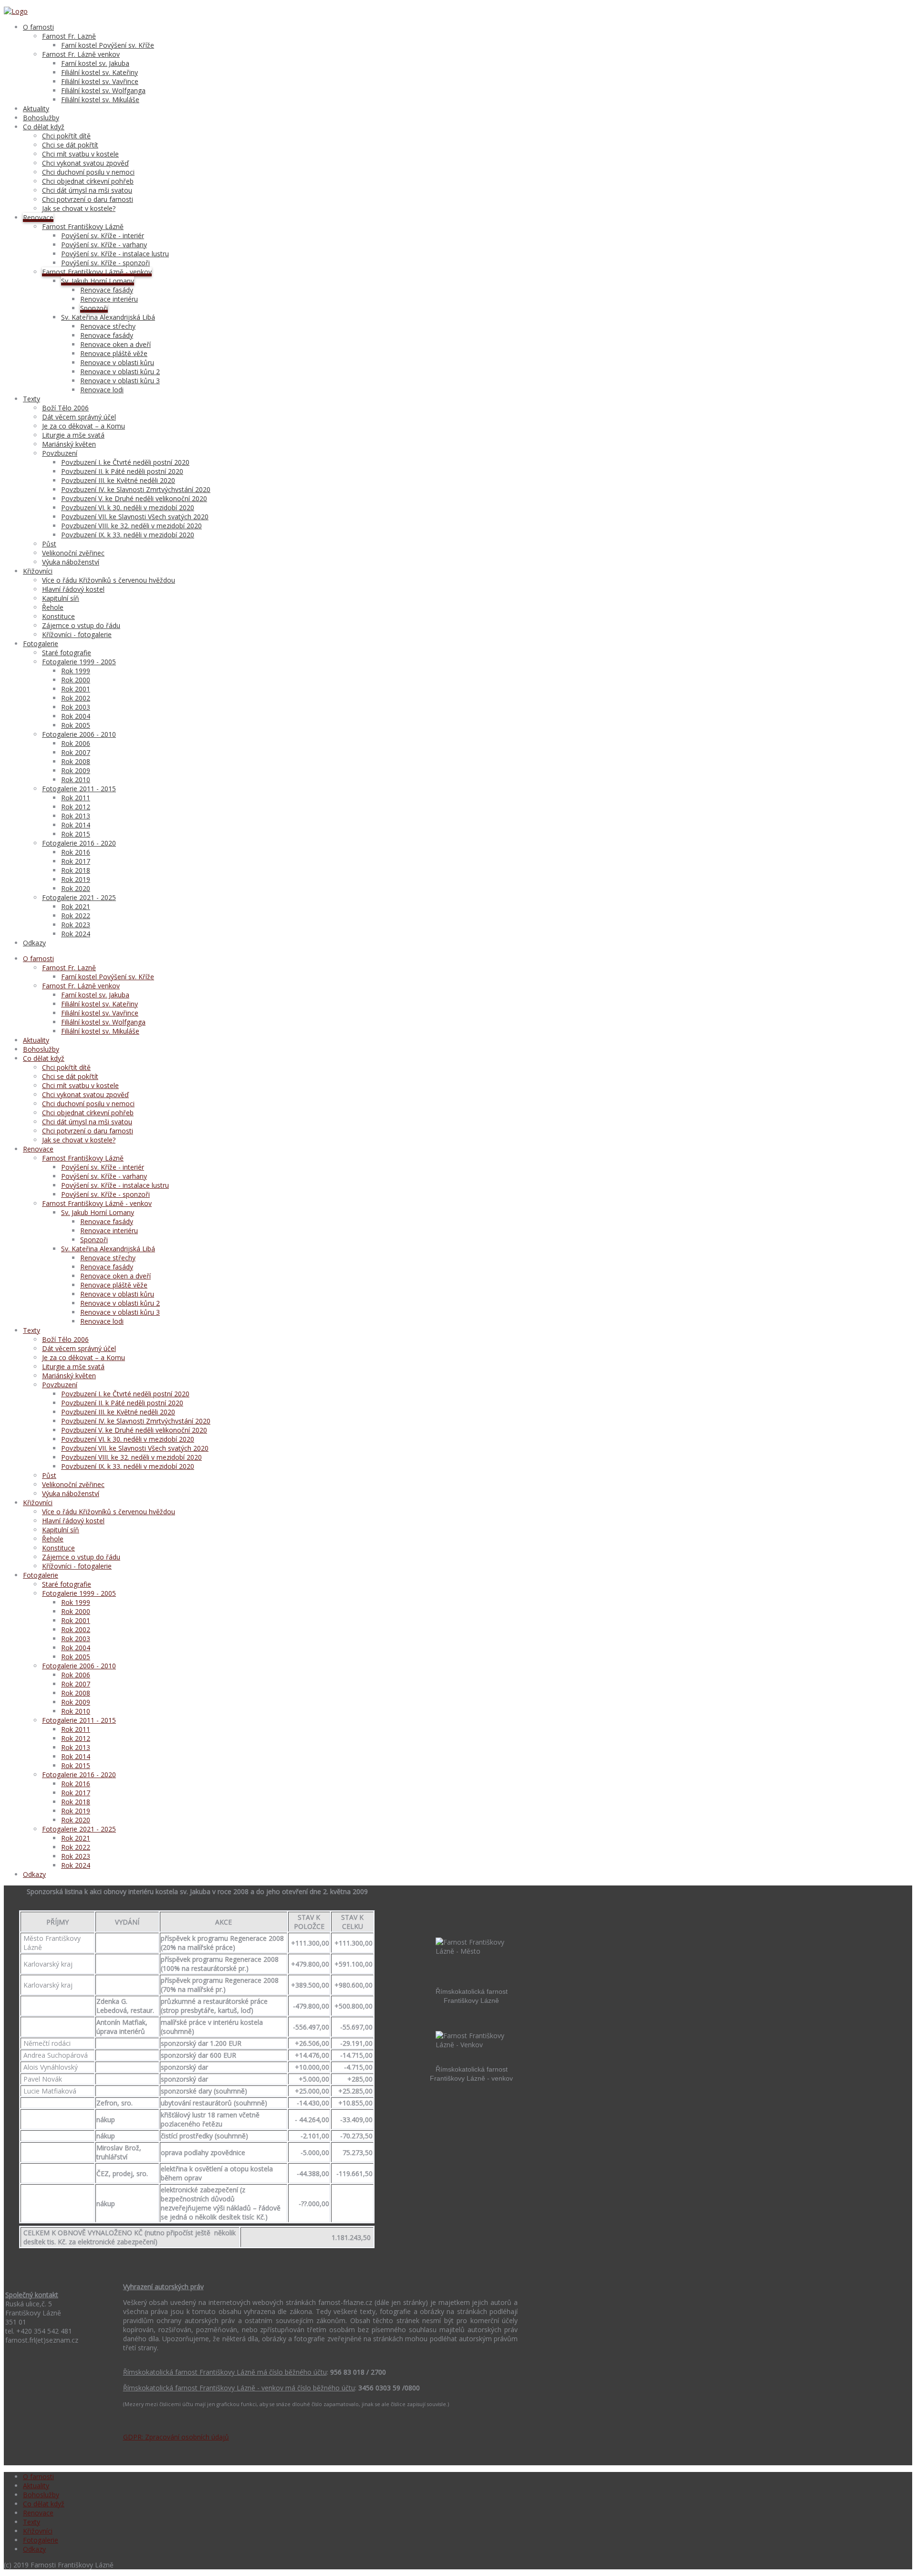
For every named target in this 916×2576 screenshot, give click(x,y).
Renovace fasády (107, 290)
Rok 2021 (76, 906)
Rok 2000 (76, 680)
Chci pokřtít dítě (66, 136)
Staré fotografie (67, 653)
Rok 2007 (76, 752)
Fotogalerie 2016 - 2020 (79, 843)
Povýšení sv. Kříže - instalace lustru (115, 254)
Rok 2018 (76, 870)
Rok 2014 (76, 825)
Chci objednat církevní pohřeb (88, 181)
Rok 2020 (76, 888)
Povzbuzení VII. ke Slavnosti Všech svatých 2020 (135, 517)
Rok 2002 (76, 698)
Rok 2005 (76, 725)
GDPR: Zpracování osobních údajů (176, 2437)
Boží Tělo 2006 (65, 408)
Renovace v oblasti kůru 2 (120, 372)
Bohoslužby (41, 118)
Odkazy (34, 943)
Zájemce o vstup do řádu (81, 625)
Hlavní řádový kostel (73, 589)
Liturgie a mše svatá (73, 435)
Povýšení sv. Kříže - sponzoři (105, 263)
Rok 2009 (76, 770)
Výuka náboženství (71, 562)
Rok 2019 (76, 879)
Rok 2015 (76, 834)
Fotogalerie (41, 644)
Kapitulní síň (61, 598)
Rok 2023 (76, 925)
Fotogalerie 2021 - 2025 (79, 897)
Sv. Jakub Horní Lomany (98, 281)
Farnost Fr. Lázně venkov (81, 54)
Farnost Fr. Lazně (69, 36)
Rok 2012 (76, 807)
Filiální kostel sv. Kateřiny (99, 72)
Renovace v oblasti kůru (117, 362)
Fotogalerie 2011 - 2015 (79, 789)
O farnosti (38, 27)
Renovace (38, 217)
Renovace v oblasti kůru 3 (120, 381)
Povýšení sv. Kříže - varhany (104, 245)
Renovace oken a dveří (115, 344)
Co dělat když (44, 127)
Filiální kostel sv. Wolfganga (103, 90)
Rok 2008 (76, 761)
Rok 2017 (76, 861)
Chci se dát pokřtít (70, 145)
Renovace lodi (102, 390)
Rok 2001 (76, 689)
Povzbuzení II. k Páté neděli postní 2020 (122, 471)
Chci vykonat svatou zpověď (85, 163)
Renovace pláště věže (114, 353)
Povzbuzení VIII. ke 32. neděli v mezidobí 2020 (131, 526)
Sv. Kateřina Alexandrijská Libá (108, 317)
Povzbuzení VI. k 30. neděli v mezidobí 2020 (128, 508)
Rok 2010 (76, 780)
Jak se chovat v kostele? (79, 208)
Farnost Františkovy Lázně (83, 226)
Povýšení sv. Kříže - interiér (103, 236)
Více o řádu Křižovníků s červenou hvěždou (109, 580)
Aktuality (36, 109)
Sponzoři (94, 308)
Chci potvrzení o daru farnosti (88, 199)
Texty (31, 399)
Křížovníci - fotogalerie (77, 634)
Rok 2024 (76, 934)
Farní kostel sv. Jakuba (95, 63)
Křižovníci (38, 571)
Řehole (53, 607)
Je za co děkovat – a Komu (83, 426)
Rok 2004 (76, 716)
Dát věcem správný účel (79, 417)
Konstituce (58, 616)
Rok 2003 (76, 707)
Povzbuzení (60, 453)
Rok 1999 (76, 671)
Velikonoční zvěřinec (73, 553)
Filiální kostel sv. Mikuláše (100, 99)
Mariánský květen (69, 444)
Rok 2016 (76, 852)
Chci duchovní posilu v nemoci (88, 172)
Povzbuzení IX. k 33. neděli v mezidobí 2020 (128, 535)
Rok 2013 (76, 816)
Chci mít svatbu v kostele (80, 154)
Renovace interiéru (109, 299)
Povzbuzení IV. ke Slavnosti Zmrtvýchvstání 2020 (136, 489)
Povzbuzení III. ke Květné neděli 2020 (118, 480)
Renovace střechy (108, 326)
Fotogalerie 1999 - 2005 (79, 662)
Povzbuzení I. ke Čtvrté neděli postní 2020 (125, 462)
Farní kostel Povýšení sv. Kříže (108, 45)
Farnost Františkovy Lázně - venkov (97, 272)
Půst (49, 544)
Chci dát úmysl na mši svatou (87, 190)
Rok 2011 (76, 798)
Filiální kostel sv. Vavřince (100, 81)
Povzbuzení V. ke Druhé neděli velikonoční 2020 (134, 498)
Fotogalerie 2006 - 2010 (79, 734)
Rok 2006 (76, 743)
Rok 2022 (76, 916)
